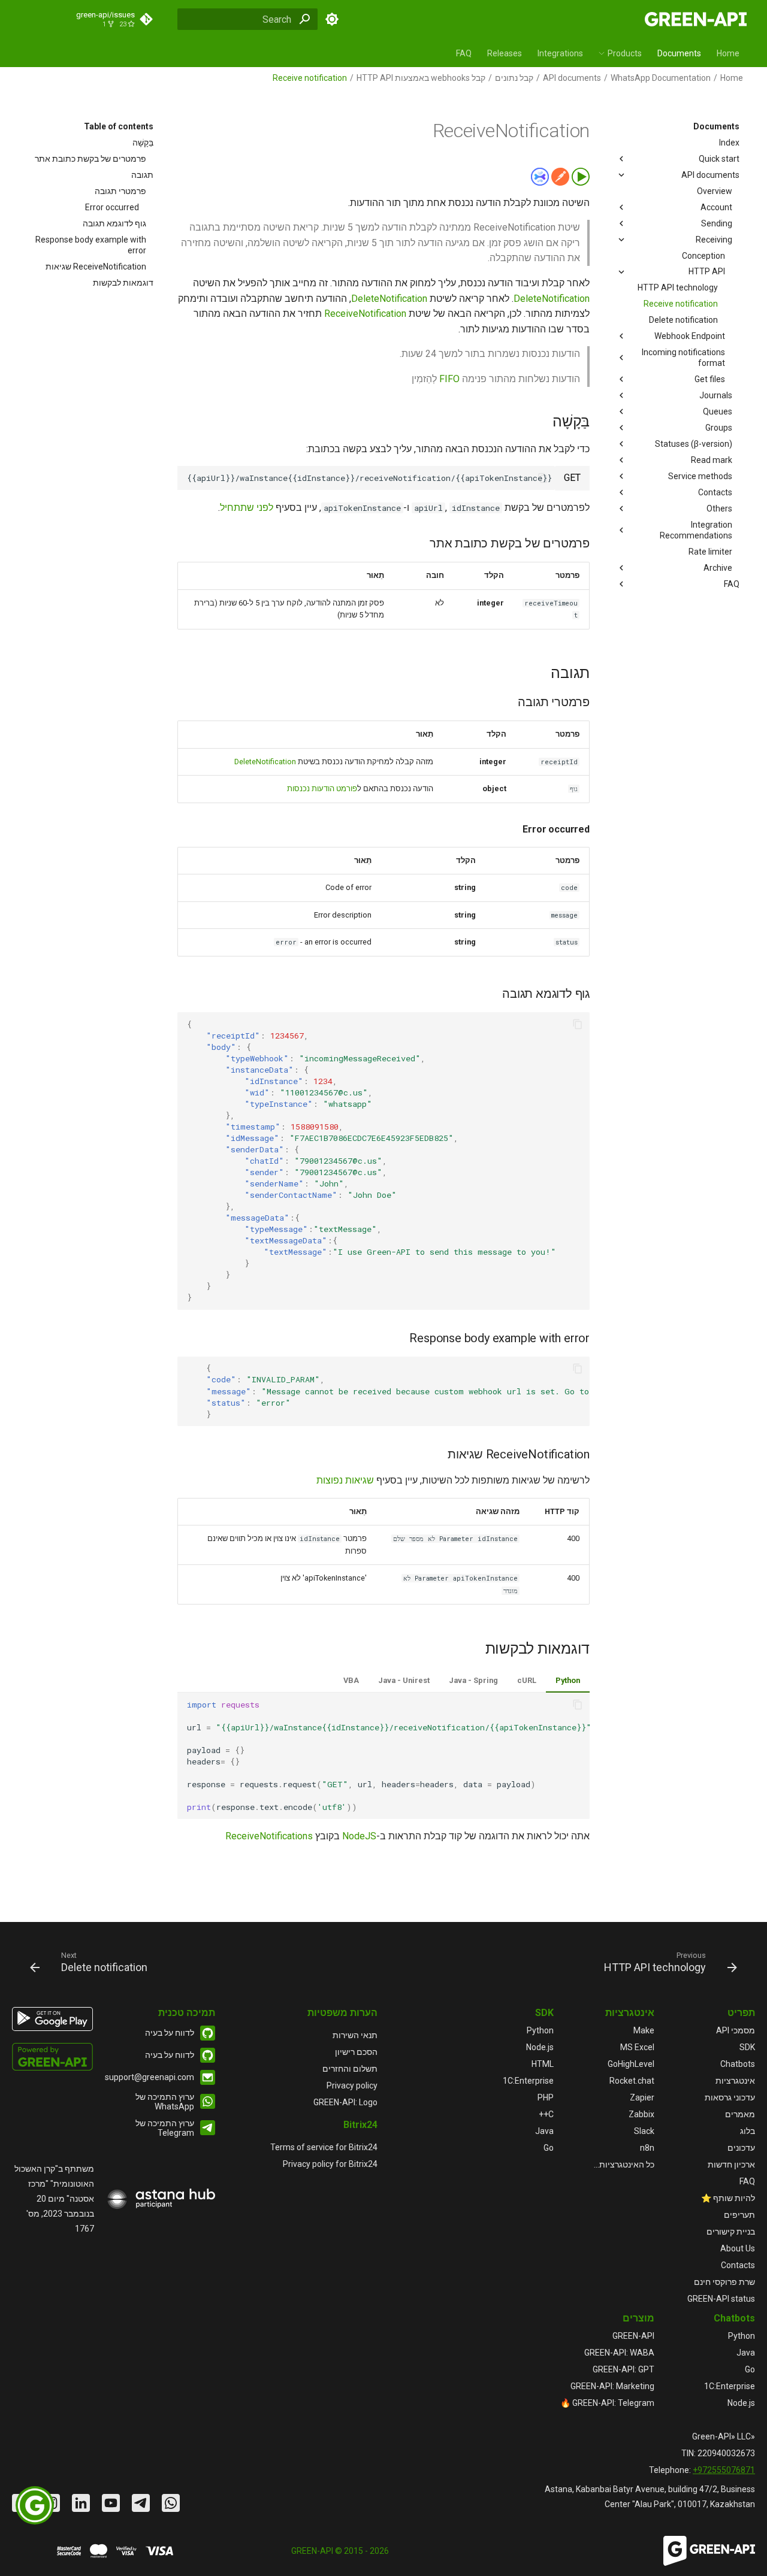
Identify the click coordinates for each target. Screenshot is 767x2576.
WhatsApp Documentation (661, 78)
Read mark (712, 460)
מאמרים (740, 2114)
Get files (710, 379)
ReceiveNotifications (269, 1836)
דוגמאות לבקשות (123, 283)
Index (729, 143)
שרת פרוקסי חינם (724, 2282)
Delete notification (683, 320)
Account (716, 207)
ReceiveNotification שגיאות (96, 267)
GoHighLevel (631, 2064)
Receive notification (681, 304)
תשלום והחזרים (350, 2069)
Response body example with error (91, 245)
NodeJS (359, 1836)
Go (549, 2148)
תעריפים (739, 2215)
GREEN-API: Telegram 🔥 (607, 2403)
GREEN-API (633, 2336)
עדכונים (741, 2148)
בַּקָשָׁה (143, 143)
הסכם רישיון (356, 2052)
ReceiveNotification (365, 314)
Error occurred (112, 207)
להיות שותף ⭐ (728, 2198)
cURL (527, 1680)
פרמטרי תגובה (120, 191)
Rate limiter (710, 552)
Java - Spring (473, 1680)
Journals (716, 395)
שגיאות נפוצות (345, 1480)
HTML (543, 2064)
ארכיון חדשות (731, 2165)
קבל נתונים (514, 78)
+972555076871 (724, 2470)
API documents (572, 78)
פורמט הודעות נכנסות (322, 788)
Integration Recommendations (696, 530)
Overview (715, 191)
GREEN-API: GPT (623, 2369)
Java (544, 2131)
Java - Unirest (404, 1680)
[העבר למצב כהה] (332, 19)
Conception (703, 256)
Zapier (642, 2097)
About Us (738, 2248)
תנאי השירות (355, 2035)
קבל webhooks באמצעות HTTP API (421, 78)
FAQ (464, 53)
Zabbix (641, 2114)
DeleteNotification (552, 299)
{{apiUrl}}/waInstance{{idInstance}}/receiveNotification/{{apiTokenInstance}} (369, 478)
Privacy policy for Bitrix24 (330, 2164)
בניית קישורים (731, 2232)
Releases (505, 53)
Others (719, 508)
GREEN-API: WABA (619, 2353)
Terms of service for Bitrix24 (324, 2147)
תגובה (142, 175)
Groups (719, 428)
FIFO (449, 379)
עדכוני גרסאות (730, 2097)
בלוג (748, 2131)
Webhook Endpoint (690, 336)
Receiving (714, 240)
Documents (679, 53)
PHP (546, 2097)
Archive (718, 568)
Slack (644, 2131)
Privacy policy (352, 2085)
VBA (351, 1680)
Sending (717, 223)
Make (644, 2030)
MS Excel (637, 2047)
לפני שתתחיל (247, 508)
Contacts (715, 492)
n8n (647, 2148)
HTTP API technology (678, 287)
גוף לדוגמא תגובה (114, 223)
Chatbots (738, 2064)
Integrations (560, 53)
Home (728, 53)
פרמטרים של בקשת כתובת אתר (90, 159)
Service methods (700, 476)
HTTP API (707, 271)
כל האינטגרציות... (624, 2165)
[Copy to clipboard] (543, 478)
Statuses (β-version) (694, 444)
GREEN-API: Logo (345, 2102)
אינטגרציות (735, 2081)
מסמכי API (736, 2030)
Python (568, 1680)
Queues (718, 411)
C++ (546, 2114)
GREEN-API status (721, 2299)
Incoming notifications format (683, 358)
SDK (747, 2047)
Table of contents (119, 126)
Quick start (719, 159)
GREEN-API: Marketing (612, 2386)
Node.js (540, 2047)
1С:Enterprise (528, 2081)
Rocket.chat (632, 2081)
